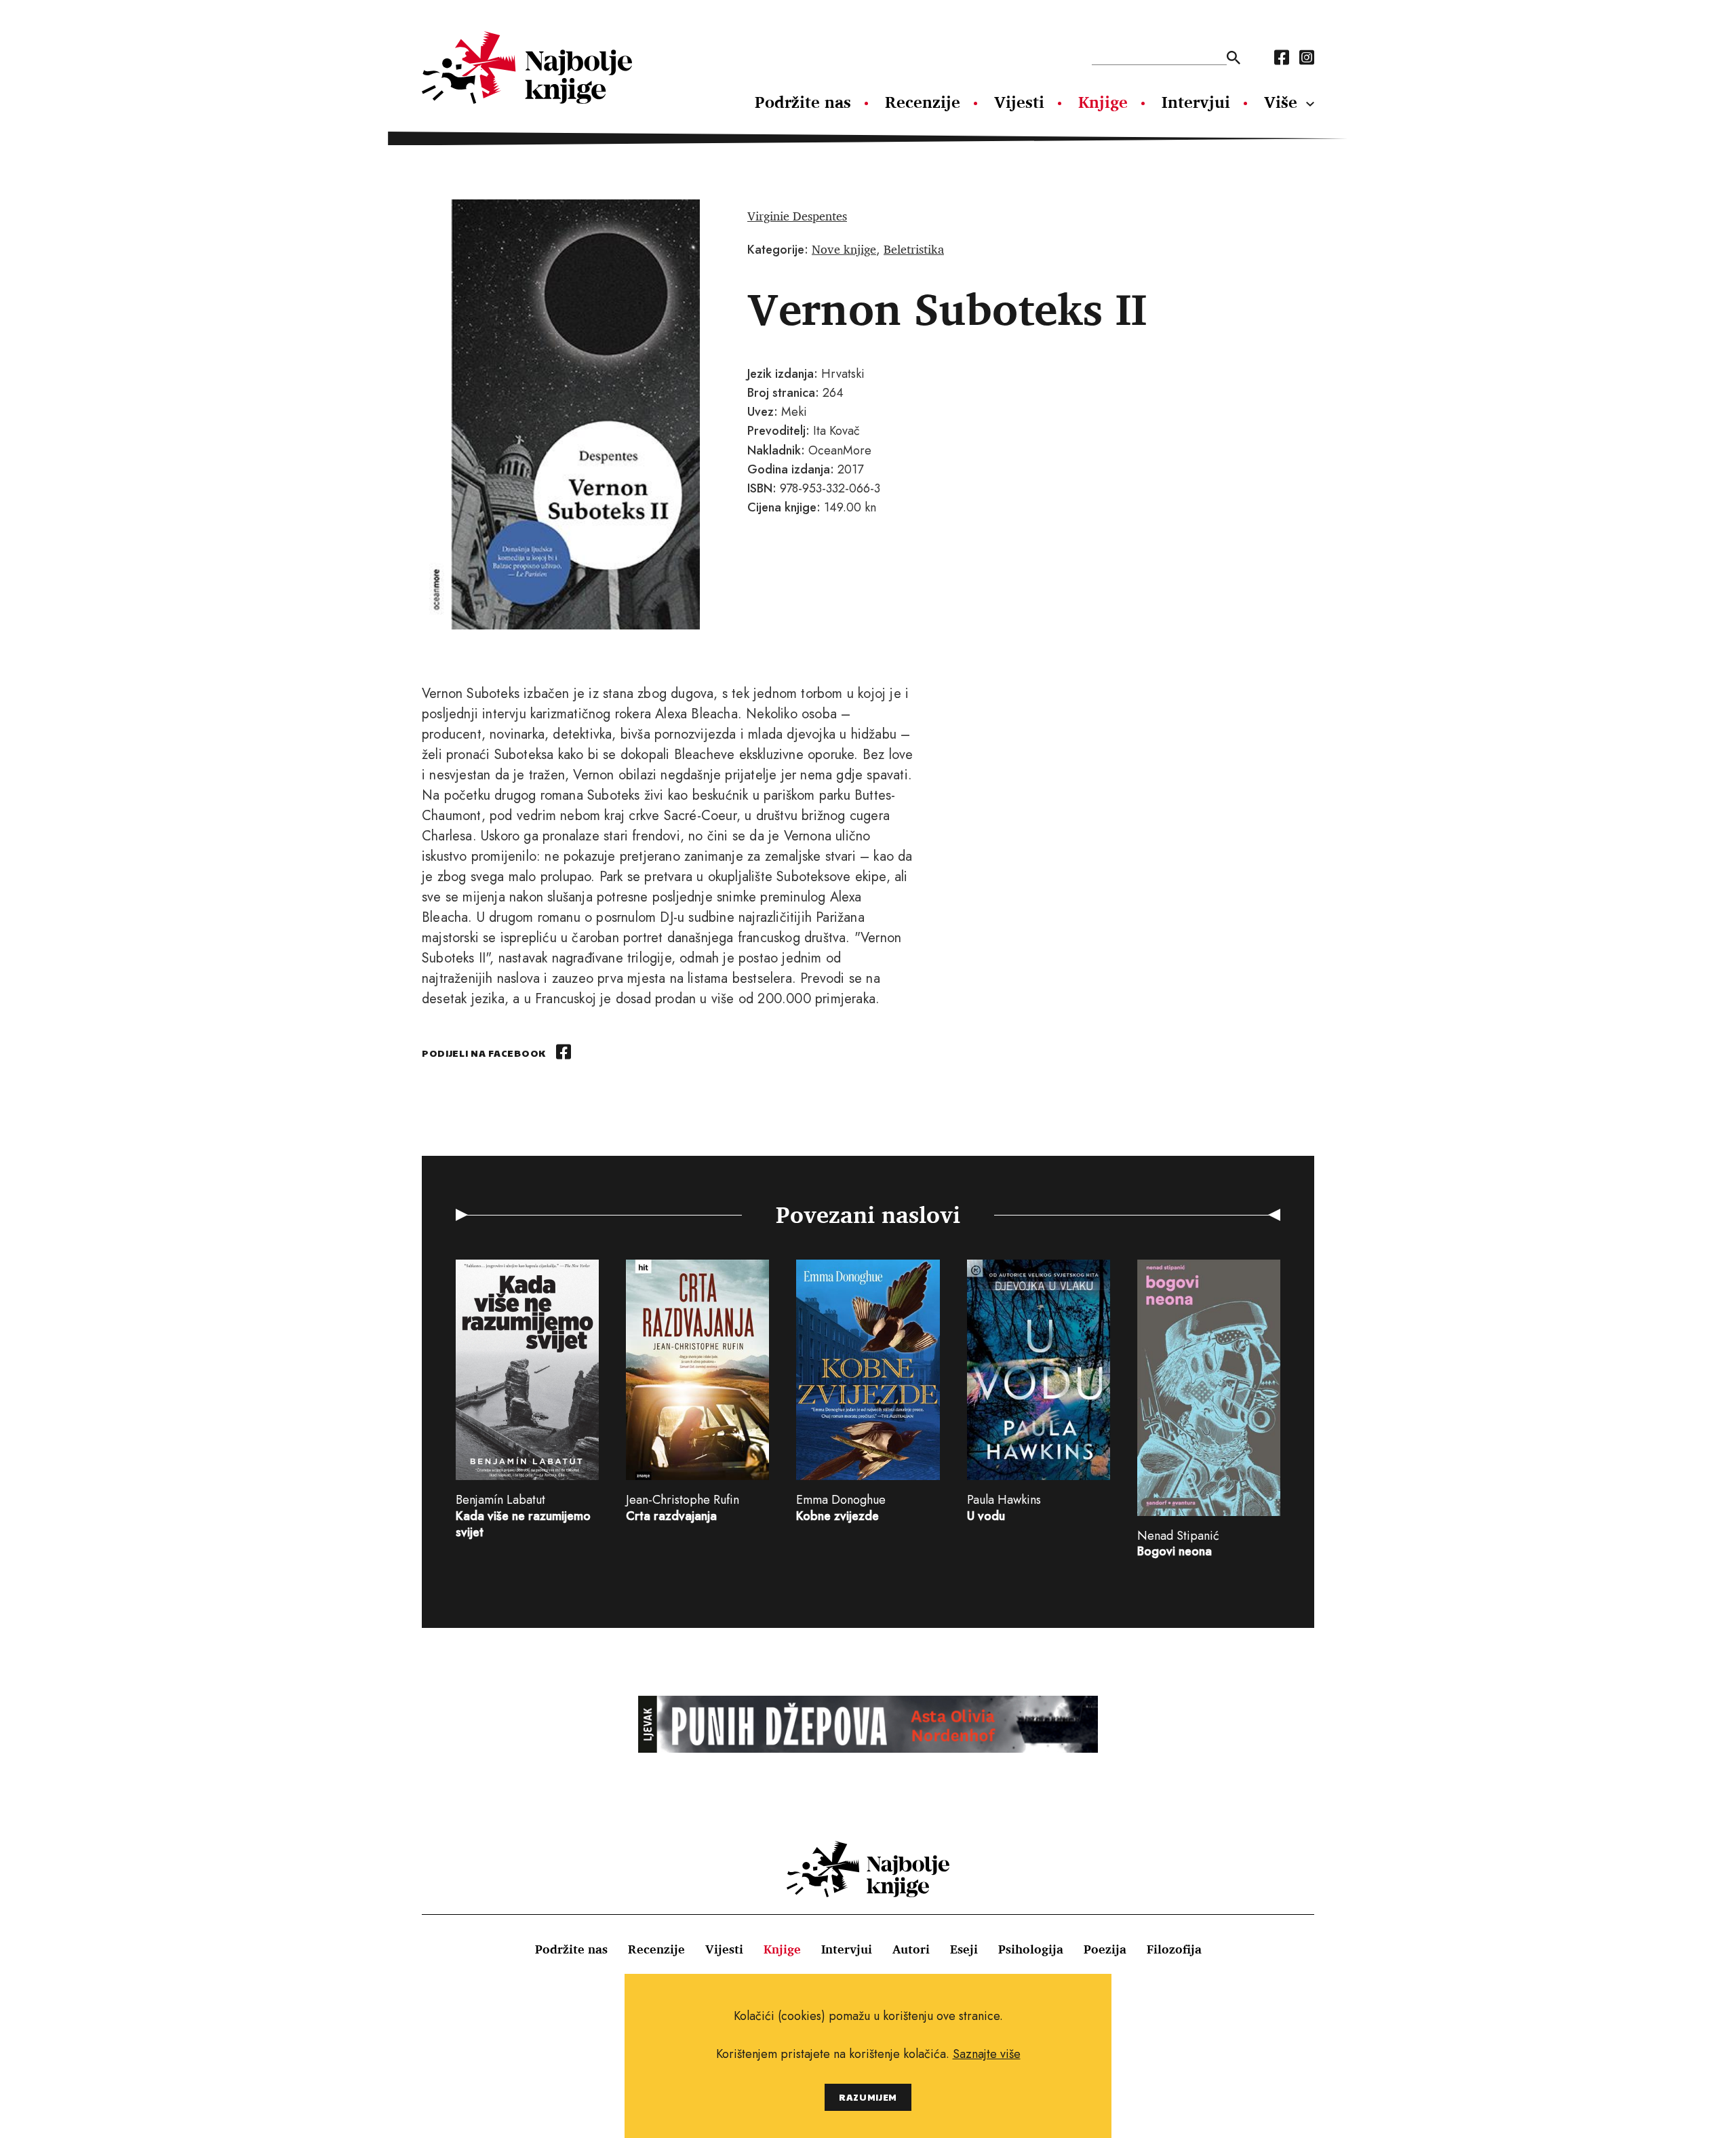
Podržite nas (803, 102)
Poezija (1105, 1949)
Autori (911, 1949)
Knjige (1103, 102)
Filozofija (1174, 1949)
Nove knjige (844, 249)
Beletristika (914, 249)
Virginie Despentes (797, 216)
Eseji (964, 1949)
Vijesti (1019, 102)
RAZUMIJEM (868, 2097)
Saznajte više (987, 2054)
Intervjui (1196, 102)
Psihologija (1031, 1949)
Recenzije (923, 102)
